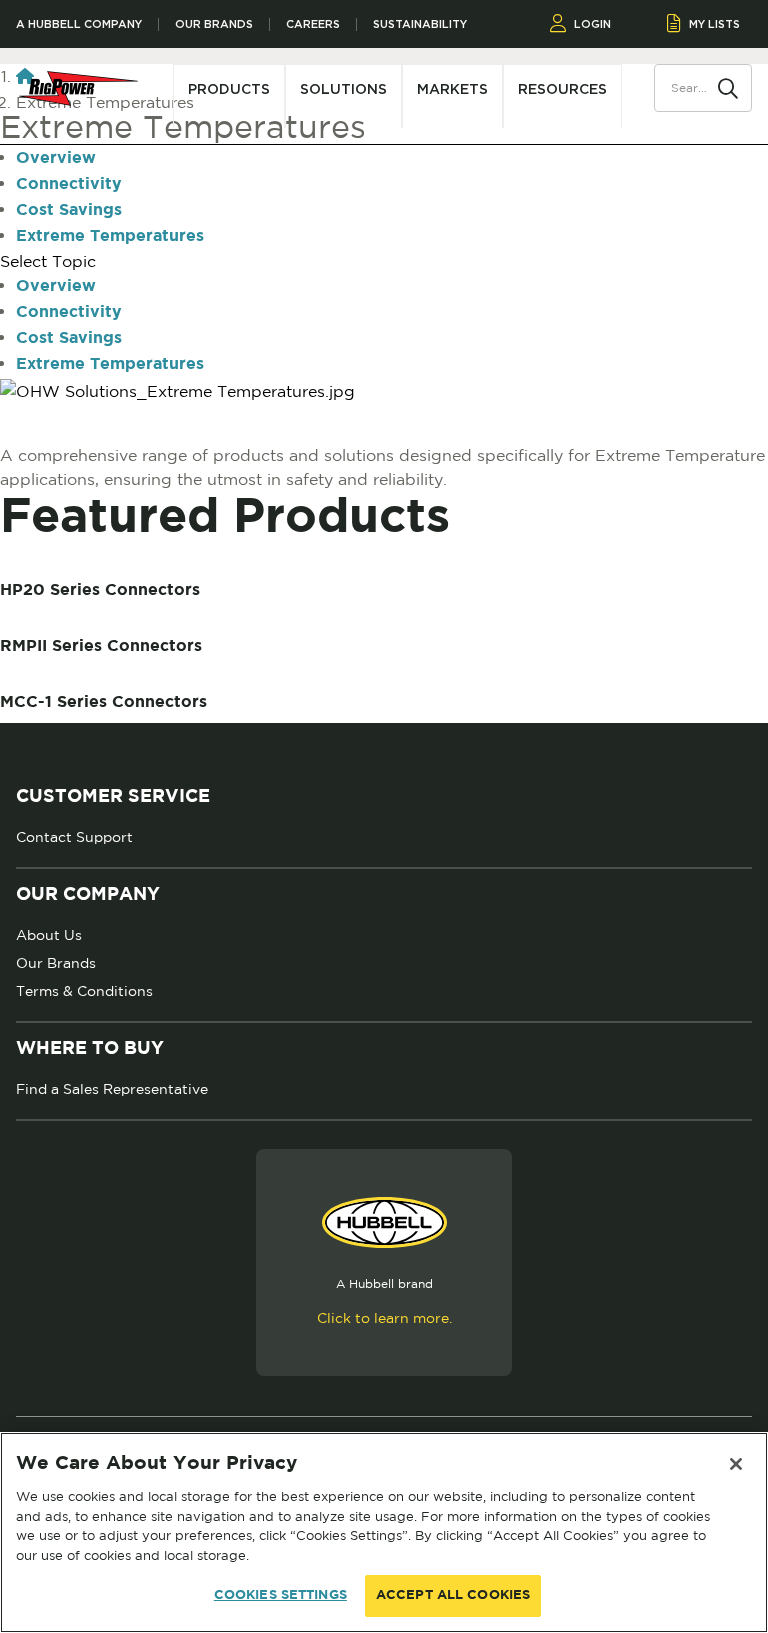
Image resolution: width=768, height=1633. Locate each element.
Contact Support (74, 837)
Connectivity (69, 184)
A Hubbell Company (79, 24)
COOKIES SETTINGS (280, 1595)
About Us (49, 935)
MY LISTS (714, 24)
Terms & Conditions (84, 991)
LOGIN (592, 24)
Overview (56, 158)
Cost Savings (69, 210)
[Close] (736, 1464)
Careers (313, 24)
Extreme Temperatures (110, 236)
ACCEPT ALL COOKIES (453, 1595)
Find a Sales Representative (112, 1089)
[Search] (728, 87)
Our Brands (214, 24)
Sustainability (420, 24)
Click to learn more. (384, 1318)
